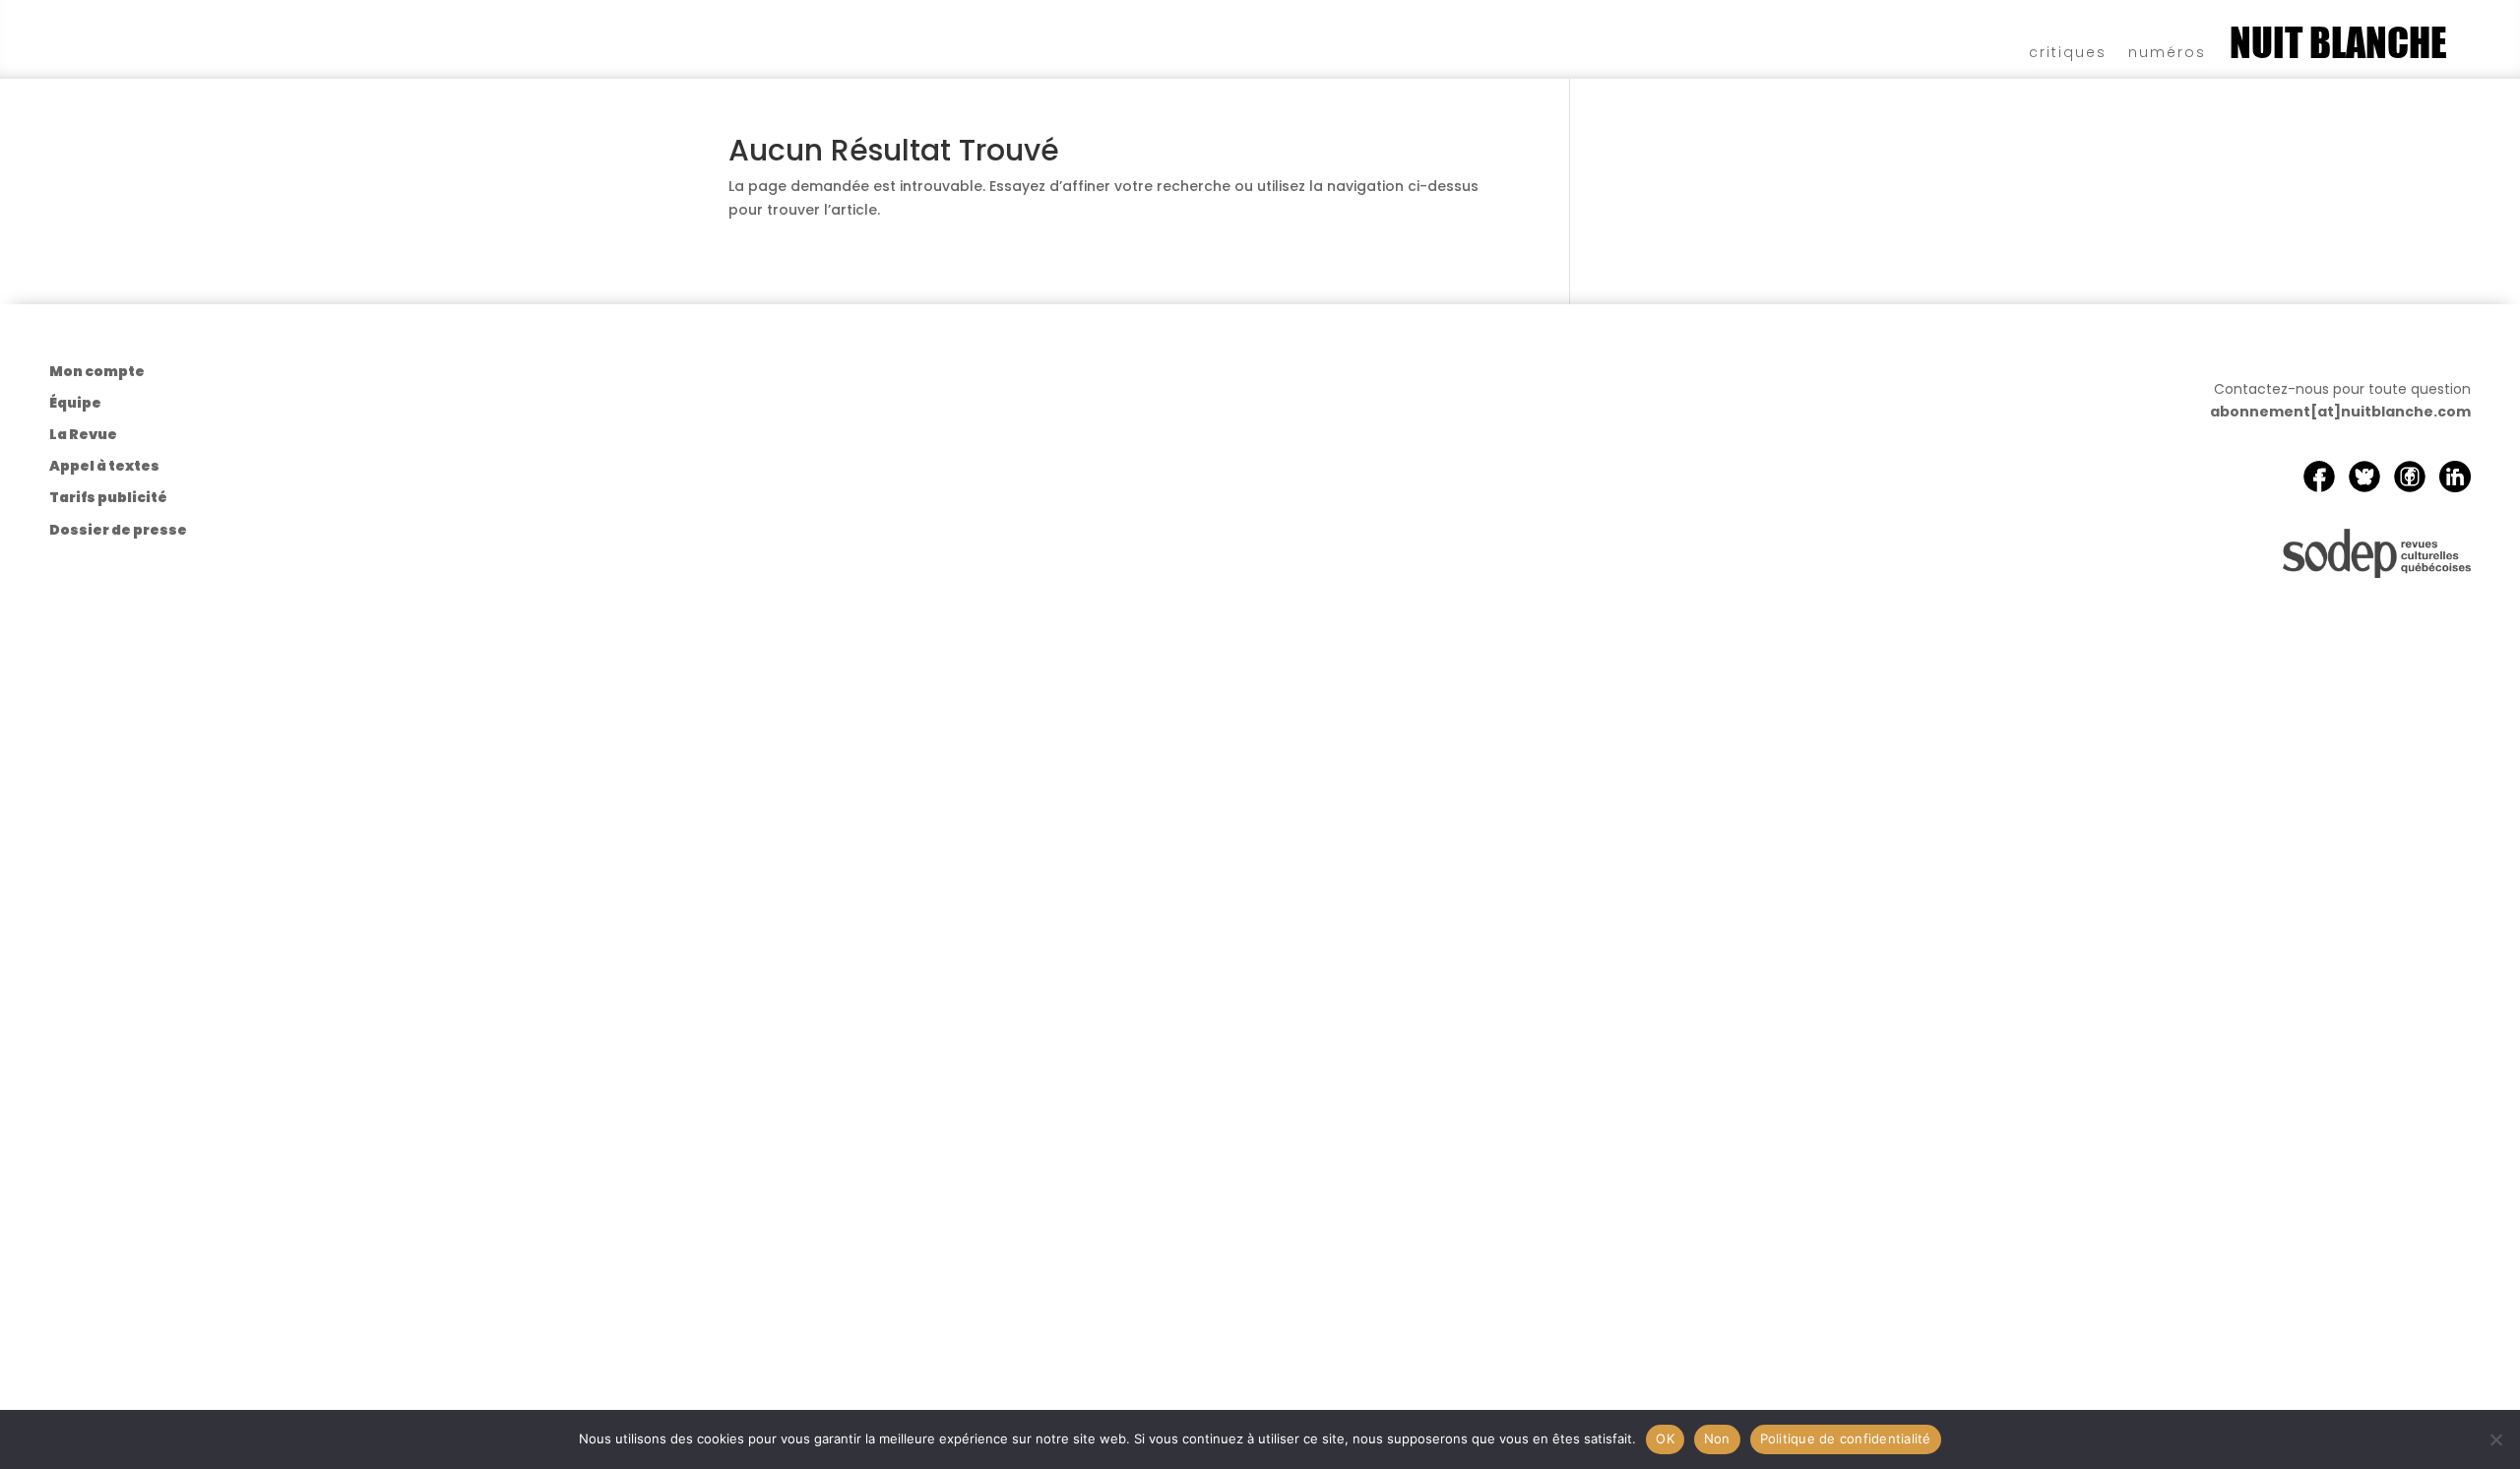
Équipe (75, 403)
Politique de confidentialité (1846, 1438)
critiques (2068, 51)
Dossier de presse (118, 530)
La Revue (83, 434)
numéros (2167, 51)
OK (1665, 1438)
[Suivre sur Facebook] (2319, 477)
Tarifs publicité (108, 497)
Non (1717, 1438)
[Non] (2495, 1439)
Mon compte (97, 371)
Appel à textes (104, 466)
